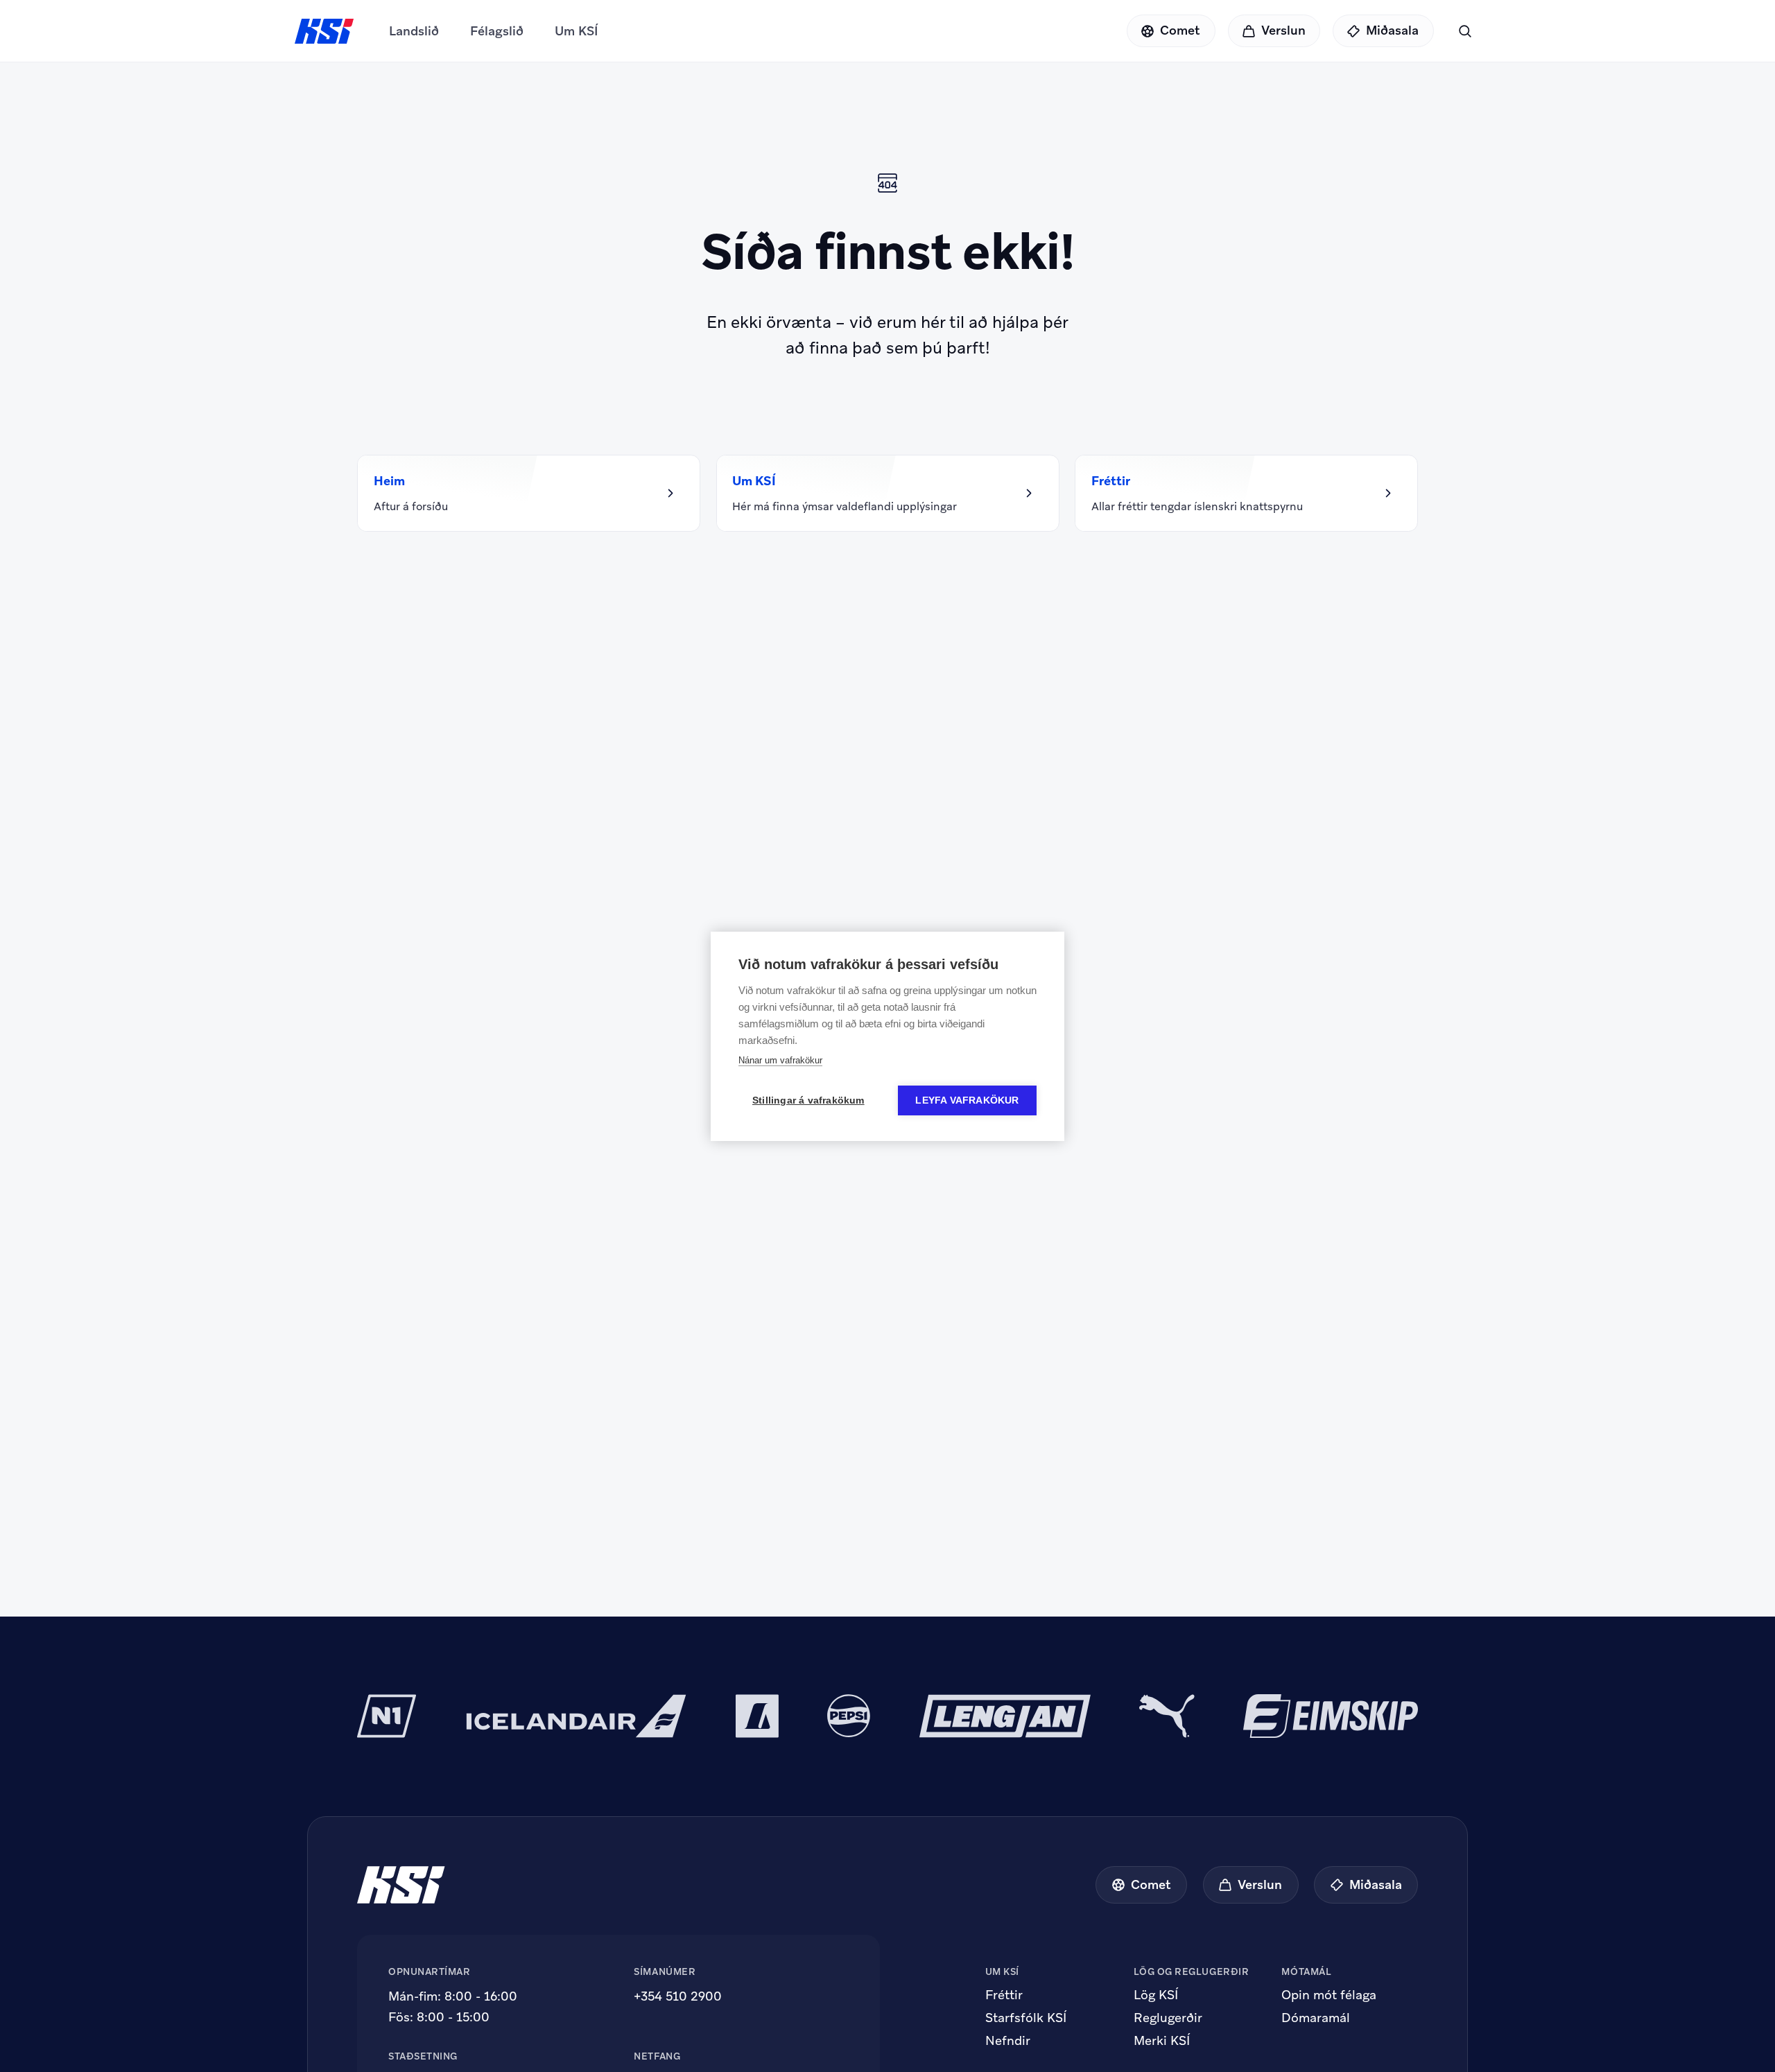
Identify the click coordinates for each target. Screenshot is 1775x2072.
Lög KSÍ (1156, 1995)
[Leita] (1465, 31)
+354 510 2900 (678, 1996)
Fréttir (1004, 1995)
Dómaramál (1316, 2018)
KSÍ (324, 31)
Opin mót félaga (1329, 1995)
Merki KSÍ (1162, 2041)
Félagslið (497, 31)
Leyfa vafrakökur (967, 1100)
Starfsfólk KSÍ (1026, 2018)
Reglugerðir (1168, 2018)
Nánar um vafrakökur (780, 1060)
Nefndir (1008, 2041)
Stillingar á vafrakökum (808, 1100)
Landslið (414, 31)
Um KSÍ (577, 31)
